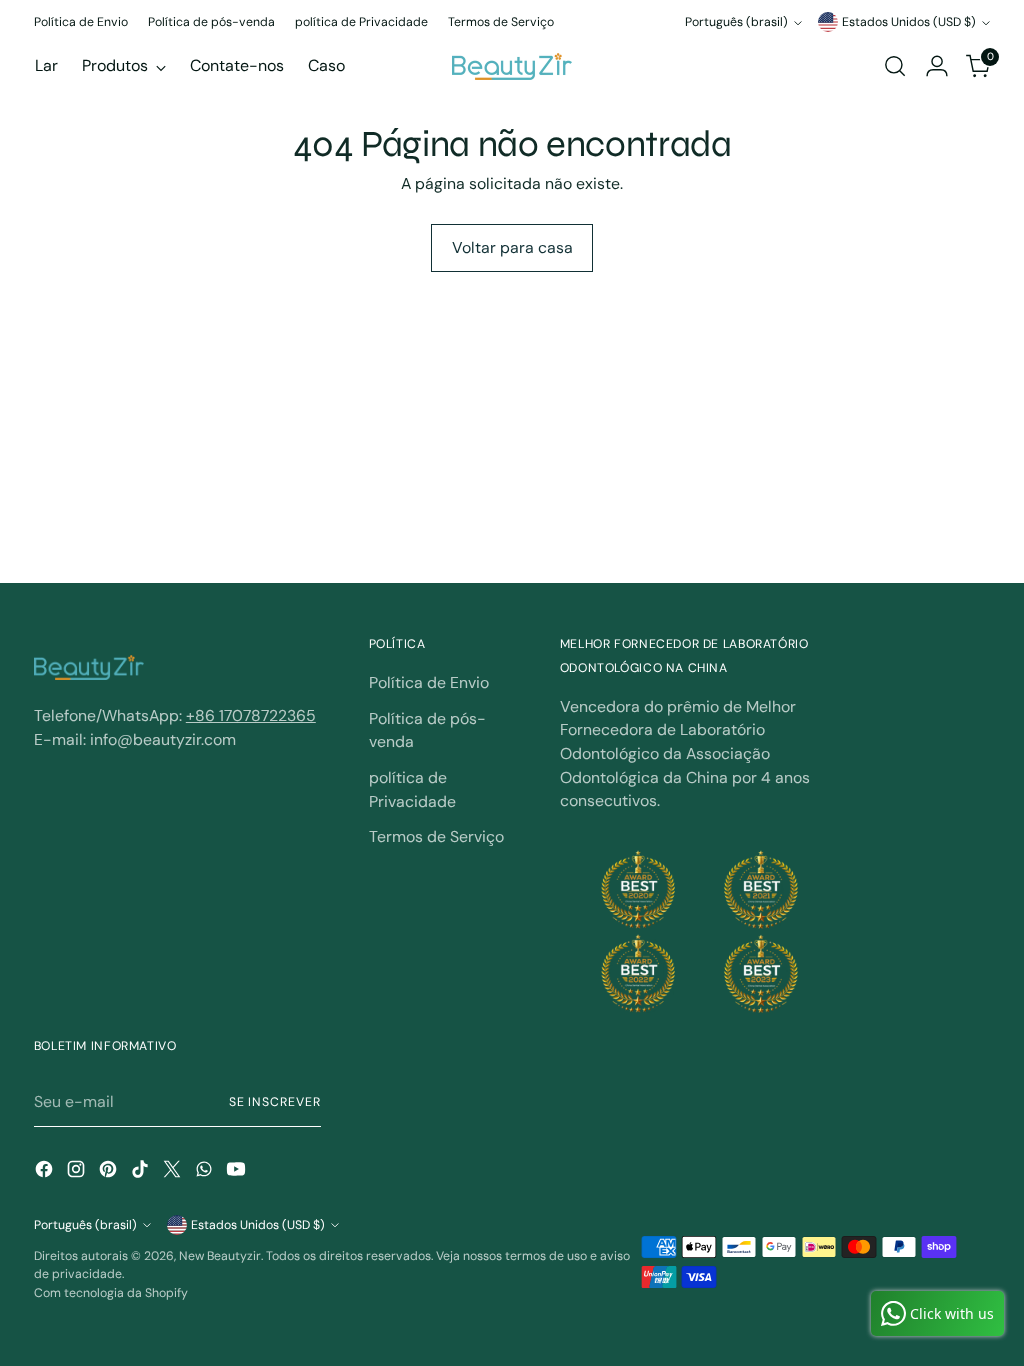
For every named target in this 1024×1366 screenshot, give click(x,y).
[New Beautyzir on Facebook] (46, 1172)
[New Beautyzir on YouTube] (238, 1172)
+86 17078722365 (251, 715)
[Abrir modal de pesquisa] (895, 66)
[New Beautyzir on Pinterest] (110, 1172)
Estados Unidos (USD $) (909, 22)
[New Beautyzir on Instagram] (78, 1172)
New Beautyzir (220, 1256)
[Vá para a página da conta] (937, 66)
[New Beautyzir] (512, 66)
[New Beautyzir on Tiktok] (142, 1172)
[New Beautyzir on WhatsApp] (206, 1172)
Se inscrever (275, 1102)
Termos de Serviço (436, 836)
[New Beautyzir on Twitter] (174, 1172)
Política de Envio (429, 682)
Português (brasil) (736, 22)
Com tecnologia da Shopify (111, 1293)
